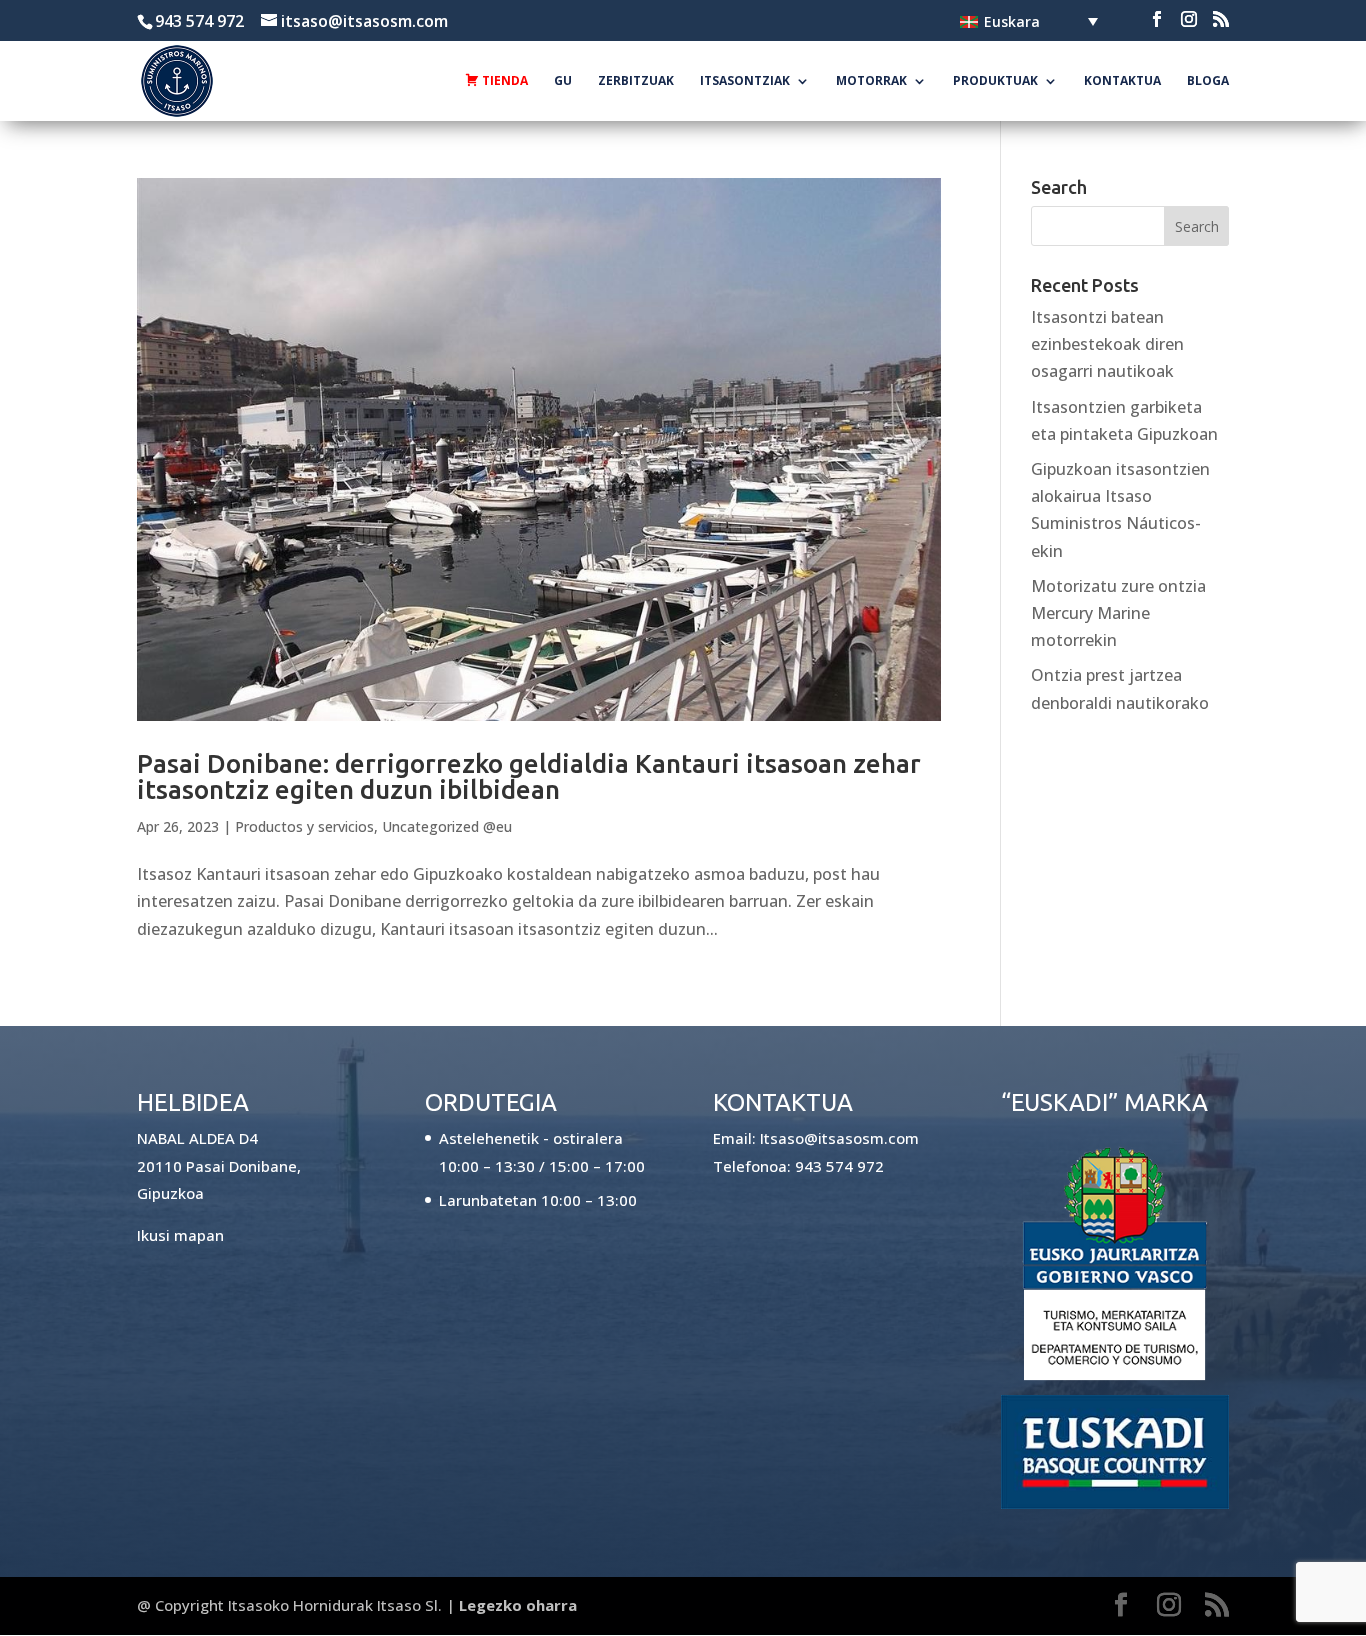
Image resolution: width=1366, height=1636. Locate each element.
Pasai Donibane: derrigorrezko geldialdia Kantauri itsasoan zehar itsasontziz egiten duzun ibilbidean (529, 776)
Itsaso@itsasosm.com (839, 1138)
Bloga (1208, 81)
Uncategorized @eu (447, 826)
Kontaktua (1122, 81)
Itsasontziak (745, 81)
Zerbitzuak (636, 81)
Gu (563, 81)
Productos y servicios (304, 826)
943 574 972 (839, 1166)
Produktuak (995, 81)
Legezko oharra (518, 1605)
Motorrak (871, 81)
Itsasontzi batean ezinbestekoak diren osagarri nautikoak (1107, 344)
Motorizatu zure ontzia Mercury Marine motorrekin (1118, 613)
